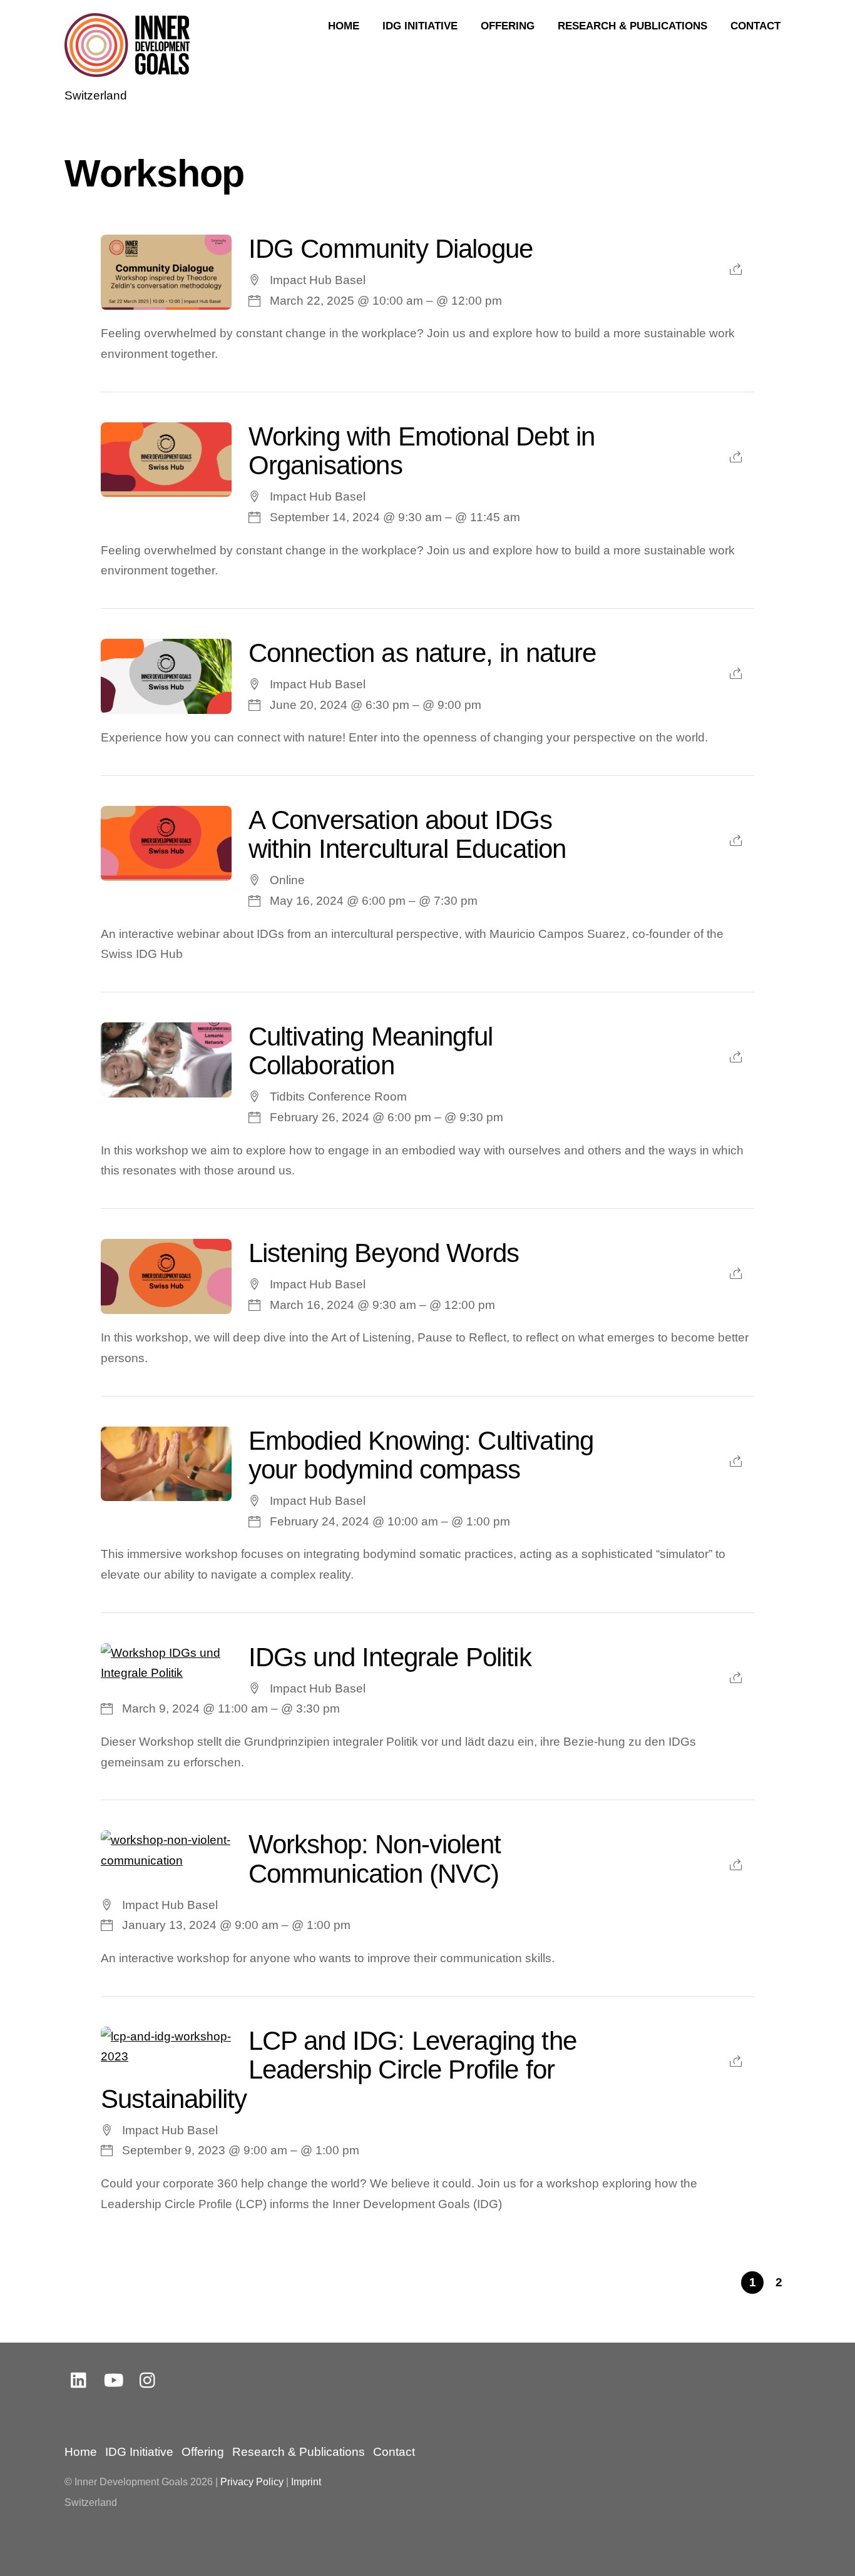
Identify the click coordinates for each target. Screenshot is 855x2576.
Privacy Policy (252, 2482)
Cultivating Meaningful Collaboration (371, 1051)
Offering (508, 26)
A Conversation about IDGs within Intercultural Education (407, 834)
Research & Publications (632, 26)
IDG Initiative (420, 26)
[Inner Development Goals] (127, 69)
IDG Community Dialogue (391, 249)
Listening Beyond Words (384, 1253)
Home (344, 26)
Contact (755, 26)
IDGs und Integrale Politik (390, 1657)
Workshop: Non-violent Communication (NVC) (375, 1859)
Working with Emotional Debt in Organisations (422, 451)
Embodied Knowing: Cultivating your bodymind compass (421, 1455)
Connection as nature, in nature (422, 653)
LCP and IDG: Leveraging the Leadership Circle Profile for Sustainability (339, 2070)
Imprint (306, 2482)
